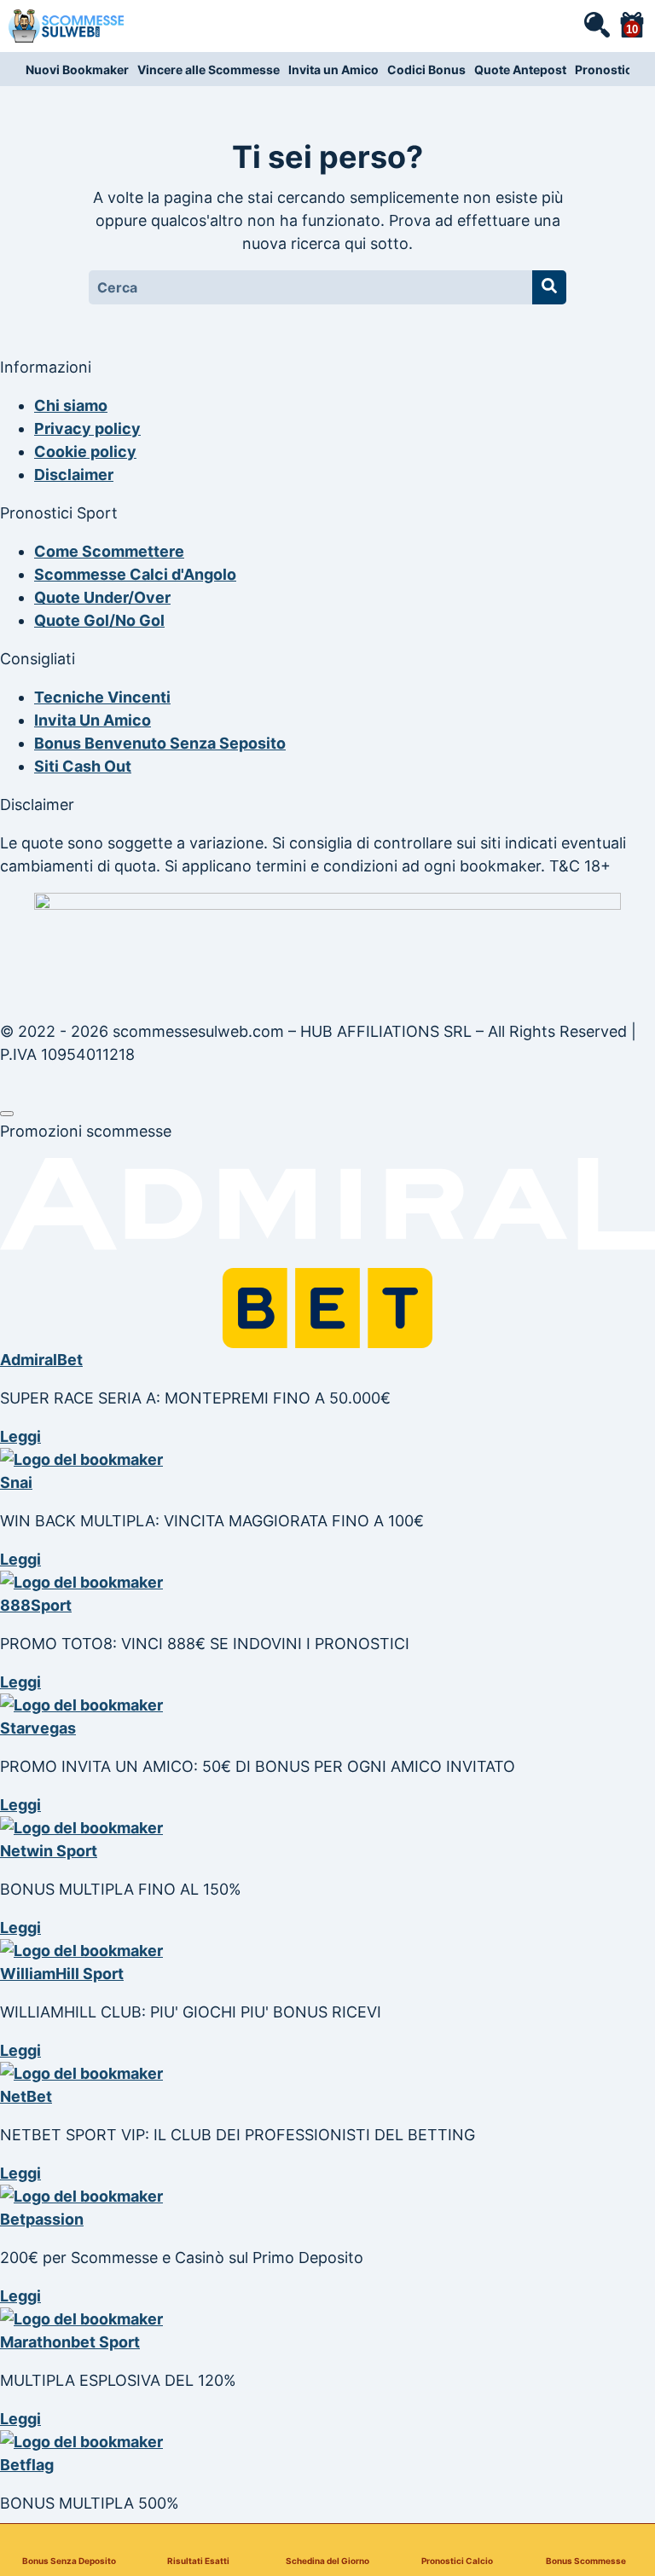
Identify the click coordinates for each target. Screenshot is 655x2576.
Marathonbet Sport (70, 2342)
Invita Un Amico (93, 720)
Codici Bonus (426, 69)
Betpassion (42, 2219)
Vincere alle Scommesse (209, 69)
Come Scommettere (109, 551)
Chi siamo (71, 405)
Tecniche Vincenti (102, 697)
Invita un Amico (333, 69)
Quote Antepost (520, 69)
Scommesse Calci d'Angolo (135, 574)
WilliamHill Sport (62, 1974)
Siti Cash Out (83, 766)
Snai (16, 1482)
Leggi (20, 1436)
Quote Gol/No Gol (99, 620)
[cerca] (596, 24)
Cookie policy (85, 452)
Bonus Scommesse (586, 2560)
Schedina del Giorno (327, 2560)
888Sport (36, 1605)
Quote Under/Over (102, 597)
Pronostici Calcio (457, 2560)
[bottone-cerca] (549, 287)
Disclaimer (74, 475)
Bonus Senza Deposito (69, 2560)
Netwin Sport (49, 1851)
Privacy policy (87, 428)
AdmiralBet (41, 1360)
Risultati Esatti (198, 2560)
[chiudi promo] (7, 1114)
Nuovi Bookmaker (77, 69)
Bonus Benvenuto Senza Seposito (160, 743)
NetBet (26, 2096)
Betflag (27, 2465)
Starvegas (38, 1728)
